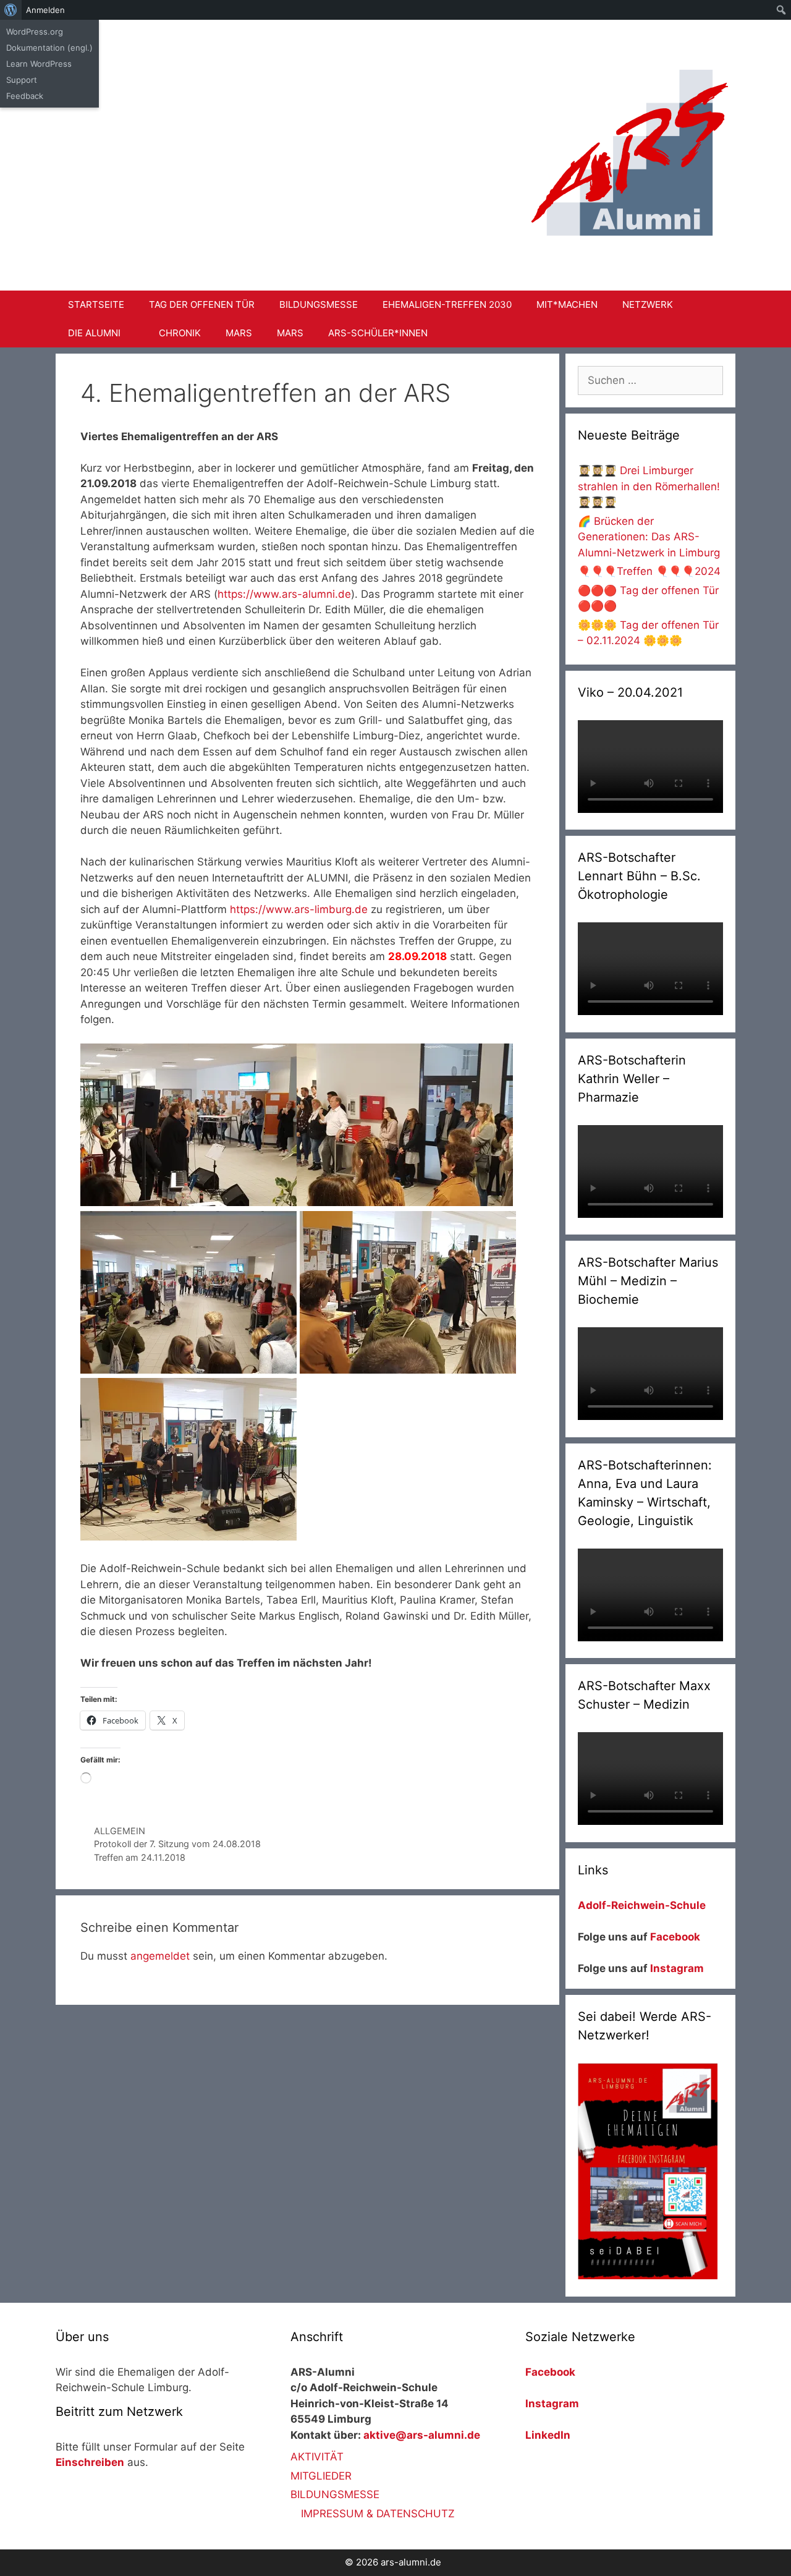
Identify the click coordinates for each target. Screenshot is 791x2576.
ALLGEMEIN (120, 1831)
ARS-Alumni (288, 61)
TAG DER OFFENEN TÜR (202, 304)
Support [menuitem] (22, 80)
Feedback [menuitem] (25, 96)
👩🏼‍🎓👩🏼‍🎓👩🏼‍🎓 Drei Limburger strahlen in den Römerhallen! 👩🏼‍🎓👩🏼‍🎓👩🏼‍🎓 (649, 486)
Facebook (675, 1937)
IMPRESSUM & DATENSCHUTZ (378, 2514)
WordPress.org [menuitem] (35, 32)
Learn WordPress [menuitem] (39, 64)
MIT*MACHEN (567, 304)
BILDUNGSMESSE (319, 304)
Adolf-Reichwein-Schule (643, 1905)
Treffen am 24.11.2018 (140, 1857)
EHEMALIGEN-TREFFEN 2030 (447, 304)
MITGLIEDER (321, 2476)
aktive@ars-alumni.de (422, 2435)
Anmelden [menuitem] (45, 10)
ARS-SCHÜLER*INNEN (378, 333)
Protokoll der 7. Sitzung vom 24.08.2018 (177, 1844)
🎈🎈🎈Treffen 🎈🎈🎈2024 (649, 571)
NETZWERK (648, 304)
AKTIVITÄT (317, 2457)
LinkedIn (548, 2435)
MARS (239, 333)
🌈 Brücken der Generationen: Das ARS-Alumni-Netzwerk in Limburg (649, 537)
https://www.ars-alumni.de (284, 594)
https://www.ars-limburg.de (299, 909)
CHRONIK (180, 333)
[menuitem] (11, 10)
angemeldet (160, 1956)
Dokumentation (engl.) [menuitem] (49, 48)
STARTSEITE (96, 304)
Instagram (677, 1968)
